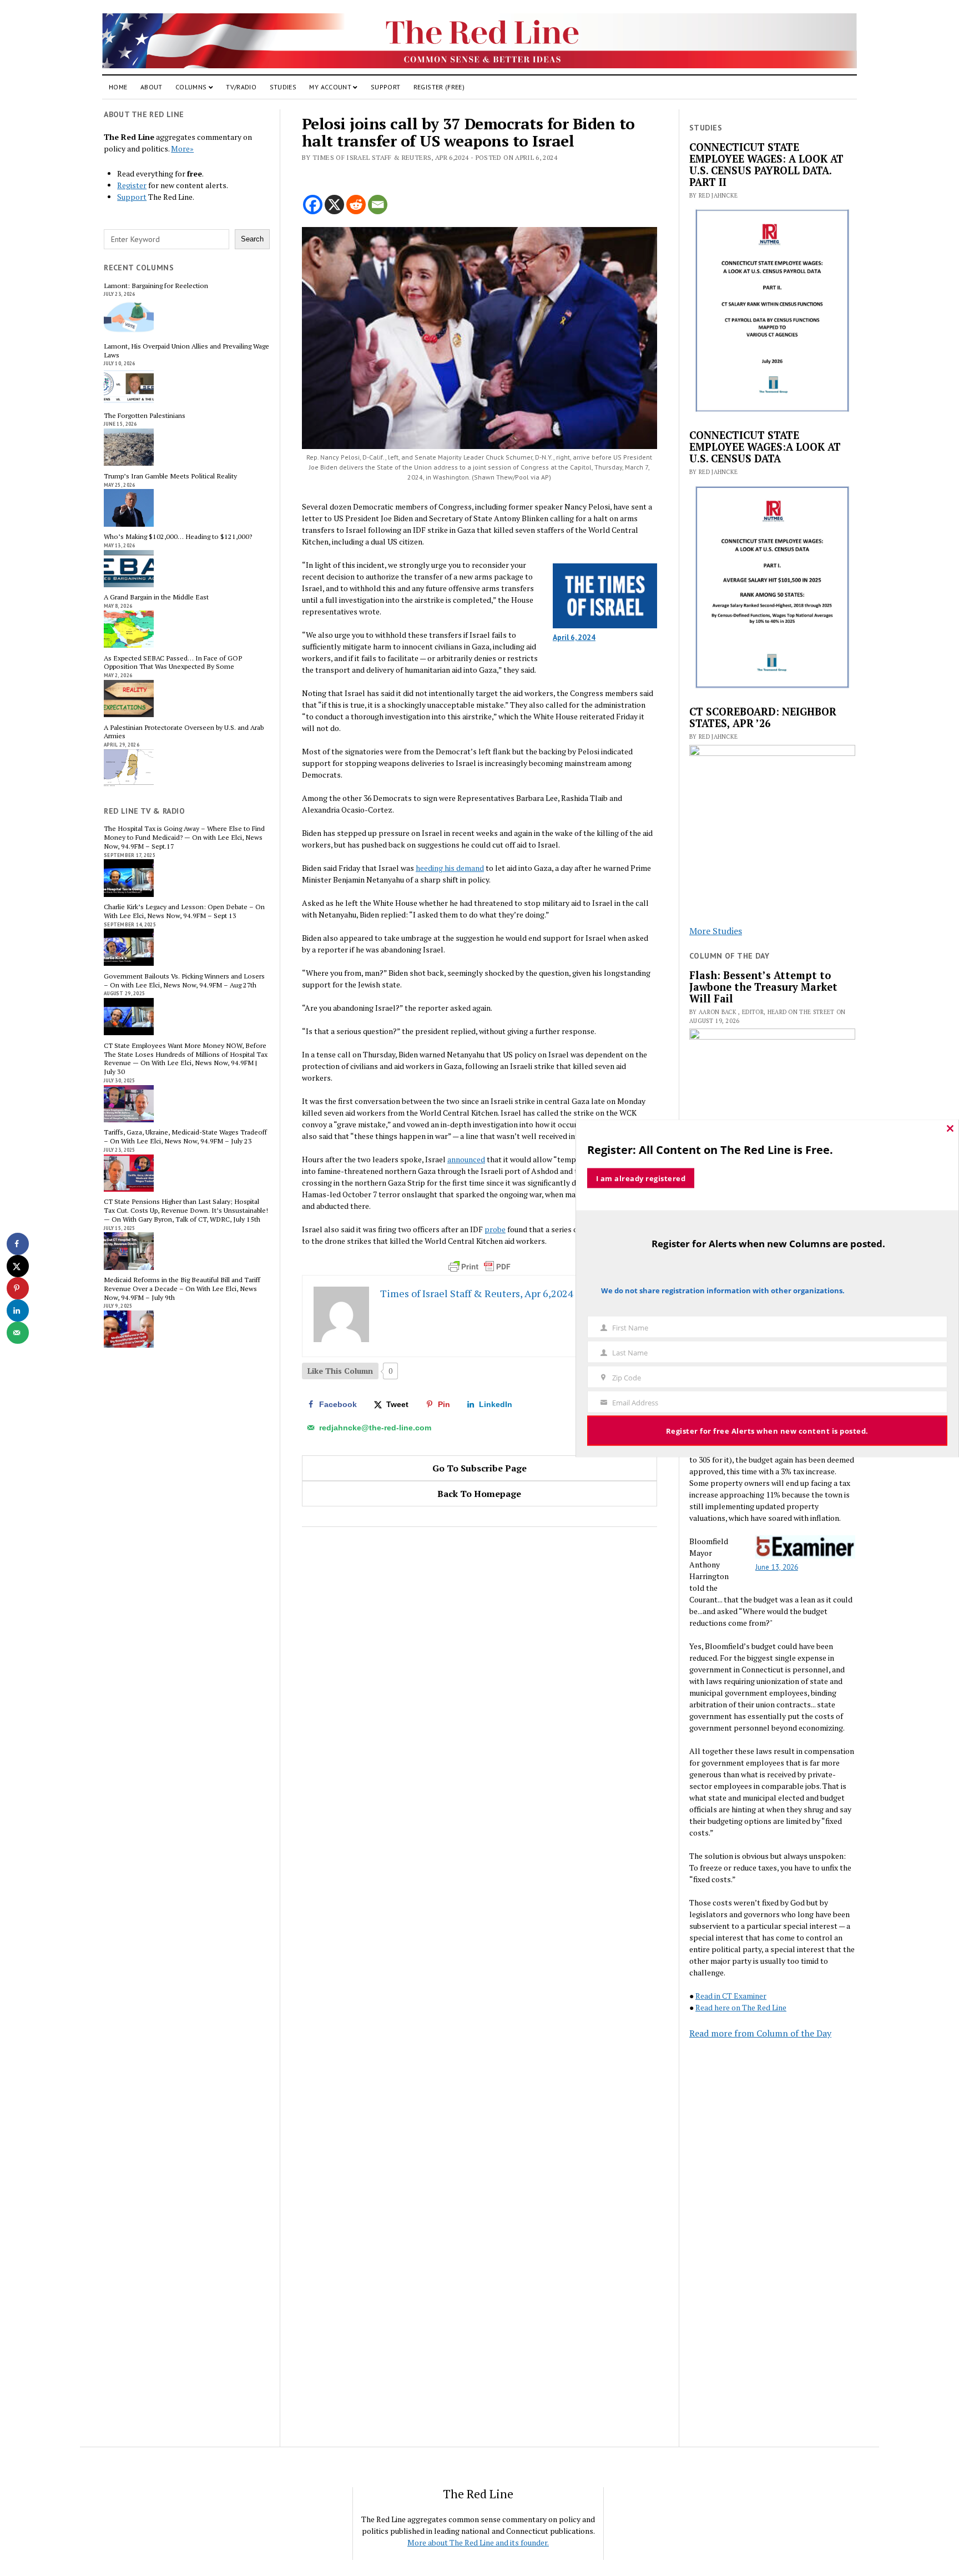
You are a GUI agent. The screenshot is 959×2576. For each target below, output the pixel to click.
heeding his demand (450, 868)
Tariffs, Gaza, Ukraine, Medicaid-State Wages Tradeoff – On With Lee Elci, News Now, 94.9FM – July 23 (185, 1137)
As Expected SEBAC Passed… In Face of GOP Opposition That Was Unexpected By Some (173, 663)
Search (252, 239)
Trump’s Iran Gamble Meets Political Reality (170, 476)
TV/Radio (241, 87)
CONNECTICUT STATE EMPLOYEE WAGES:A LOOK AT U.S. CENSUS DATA (765, 447)
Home (118, 87)
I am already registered (641, 1178)
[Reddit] (356, 205)
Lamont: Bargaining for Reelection (156, 286)
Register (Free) (439, 87)
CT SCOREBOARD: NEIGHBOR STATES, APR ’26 (763, 718)
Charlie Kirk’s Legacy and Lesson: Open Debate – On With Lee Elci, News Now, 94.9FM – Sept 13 (184, 911)
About (152, 87)
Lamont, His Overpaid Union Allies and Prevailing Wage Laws (186, 351)
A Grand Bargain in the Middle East (156, 597)
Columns (191, 87)
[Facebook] (313, 205)
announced (466, 1159)
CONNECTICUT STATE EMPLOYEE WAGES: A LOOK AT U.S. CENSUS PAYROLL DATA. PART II (766, 165)
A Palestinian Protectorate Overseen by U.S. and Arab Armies (184, 732)
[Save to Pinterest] (18, 1288)
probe (495, 1229)
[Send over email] (18, 1333)
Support (386, 87)
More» (182, 148)
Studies (283, 87)
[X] (334, 205)
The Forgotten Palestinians (145, 416)
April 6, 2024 (574, 637)
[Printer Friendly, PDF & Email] (479, 1267)
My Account (330, 87)
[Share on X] (18, 1266)
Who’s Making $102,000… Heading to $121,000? (178, 537)
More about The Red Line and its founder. (478, 2542)
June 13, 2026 (777, 1567)
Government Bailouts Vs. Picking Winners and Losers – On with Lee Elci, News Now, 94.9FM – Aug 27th (184, 981)
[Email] (378, 205)
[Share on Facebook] (18, 1244)
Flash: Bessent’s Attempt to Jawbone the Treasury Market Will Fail (763, 987)
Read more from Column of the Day (760, 2033)
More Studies (716, 931)
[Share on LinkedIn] (18, 1310)
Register (132, 185)
